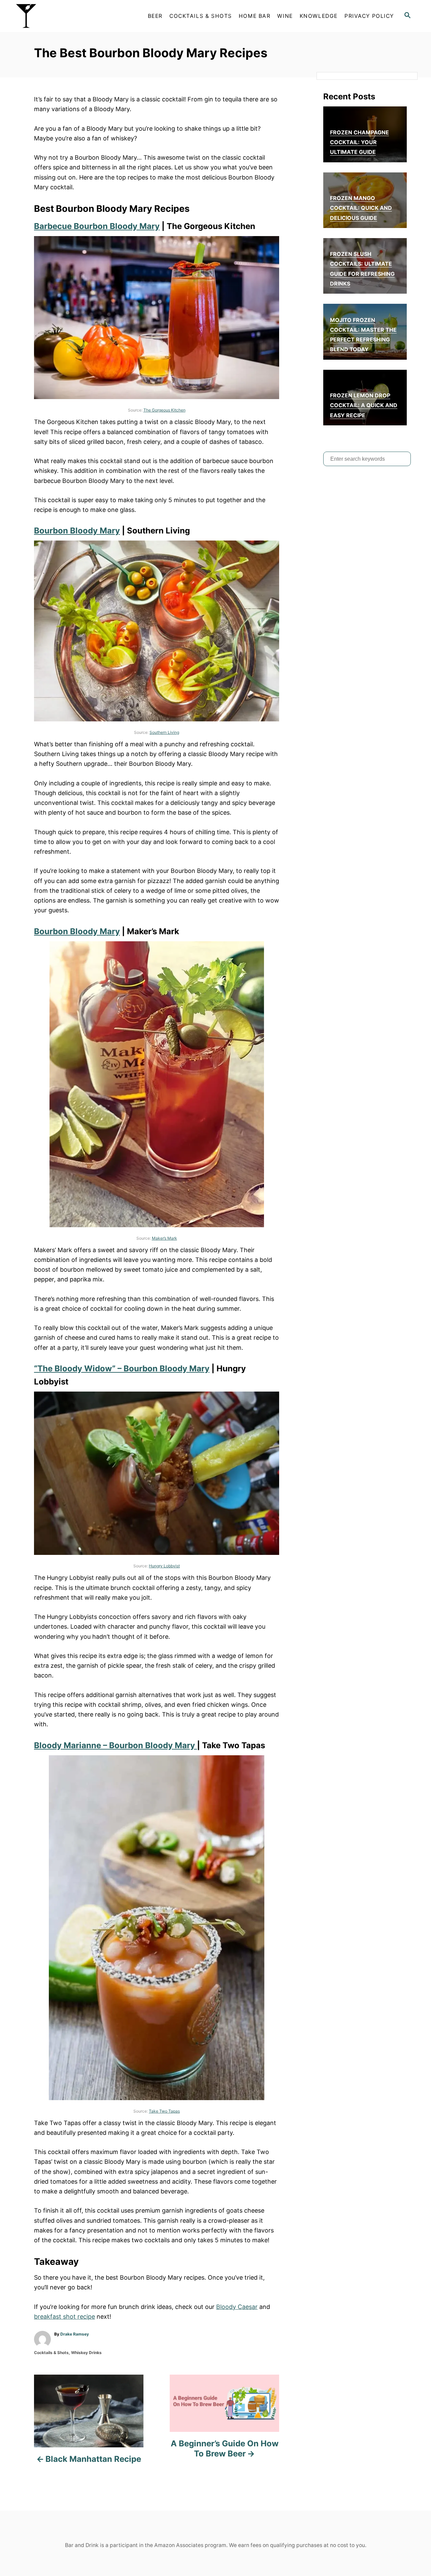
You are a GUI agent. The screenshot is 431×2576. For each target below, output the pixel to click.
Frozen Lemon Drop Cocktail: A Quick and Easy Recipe (364, 405)
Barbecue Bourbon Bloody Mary (97, 226)
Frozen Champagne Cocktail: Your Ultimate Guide (359, 142)
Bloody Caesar (237, 2307)
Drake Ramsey (75, 2334)
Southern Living (164, 732)
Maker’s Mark (164, 1238)
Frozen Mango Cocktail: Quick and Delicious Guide (361, 208)
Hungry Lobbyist (164, 1566)
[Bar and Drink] (71, 16)
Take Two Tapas (164, 2111)
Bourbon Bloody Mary (77, 531)
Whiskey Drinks (86, 2353)
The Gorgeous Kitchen (164, 410)
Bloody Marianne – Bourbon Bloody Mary (115, 1745)
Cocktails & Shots (51, 2353)
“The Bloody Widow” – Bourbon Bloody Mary (122, 1368)
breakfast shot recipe (64, 2317)
